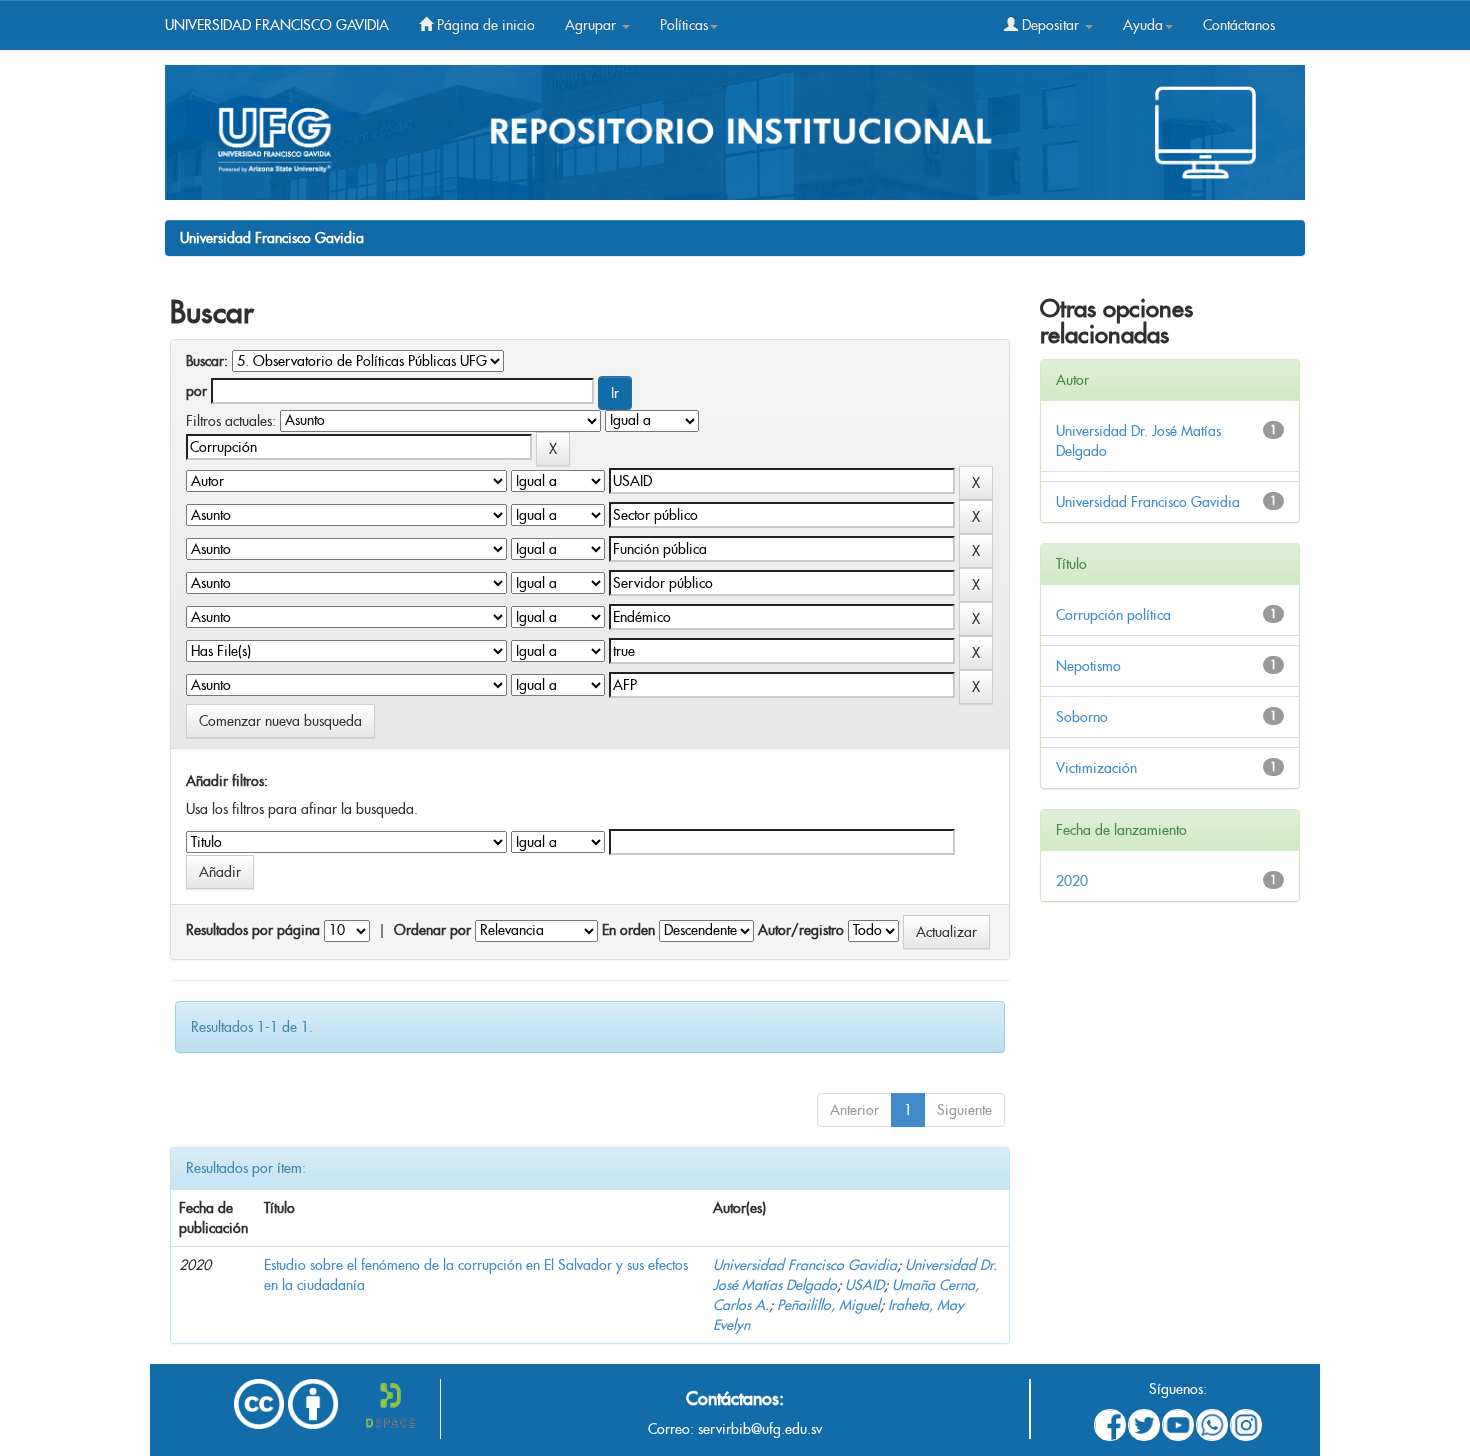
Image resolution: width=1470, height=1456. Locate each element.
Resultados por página (253, 930)
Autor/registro (801, 930)
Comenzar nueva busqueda (280, 721)
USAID (864, 1285)
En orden (628, 930)
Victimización (1096, 768)
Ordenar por (432, 930)
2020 (1072, 881)
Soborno (1082, 717)
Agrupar (592, 25)
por (196, 391)
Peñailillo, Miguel (828, 1305)
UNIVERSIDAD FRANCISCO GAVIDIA (277, 25)
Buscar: (207, 361)
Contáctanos (1239, 25)
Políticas (684, 25)
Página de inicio (484, 25)
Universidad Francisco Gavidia (272, 238)
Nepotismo (1088, 666)
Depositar (1050, 25)
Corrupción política (1113, 615)
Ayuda (1143, 25)
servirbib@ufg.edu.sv (760, 1429)
